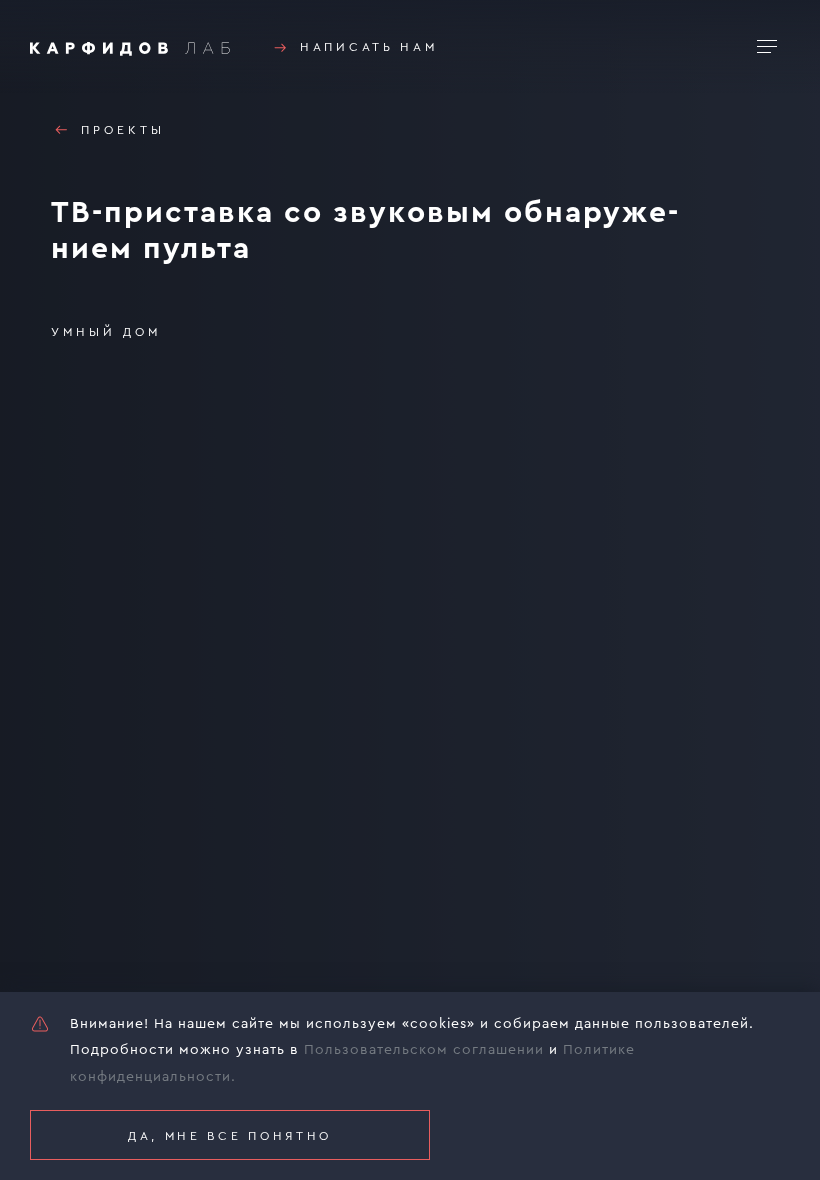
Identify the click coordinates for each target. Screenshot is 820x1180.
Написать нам (368, 47)
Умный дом (106, 332)
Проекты (123, 130)
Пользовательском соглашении (424, 1050)
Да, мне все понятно (230, 1136)
